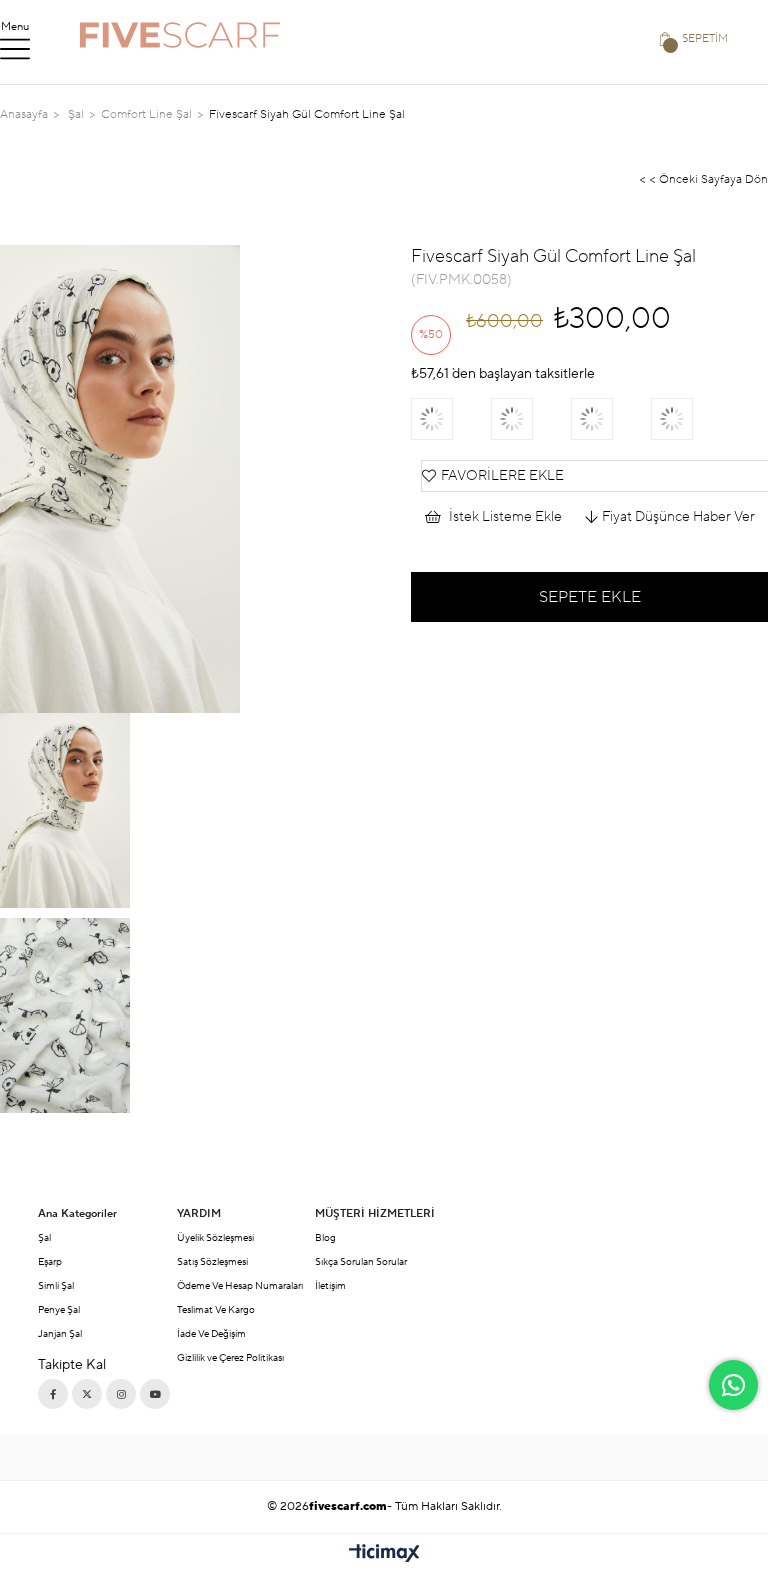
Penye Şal (59, 1309)
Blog (325, 1237)
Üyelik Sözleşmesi (215, 1237)
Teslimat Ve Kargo (216, 1309)
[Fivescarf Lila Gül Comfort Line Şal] (611, 419)
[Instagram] (121, 1394)
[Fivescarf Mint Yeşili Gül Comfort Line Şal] (531, 419)
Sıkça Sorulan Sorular (361, 1261)
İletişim (330, 1285)
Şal (44, 1237)
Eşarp (50, 1261)
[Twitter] (87, 1394)
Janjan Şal (60, 1333)
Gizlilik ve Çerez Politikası (230, 1357)
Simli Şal (56, 1285)
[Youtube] (155, 1394)
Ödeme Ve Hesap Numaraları (240, 1285)
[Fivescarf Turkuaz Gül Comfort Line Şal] (691, 419)
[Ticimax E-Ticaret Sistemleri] (384, 1554)
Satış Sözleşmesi (212, 1261)
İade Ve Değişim (211, 1333)
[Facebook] (53, 1394)
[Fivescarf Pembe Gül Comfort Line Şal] (451, 419)
